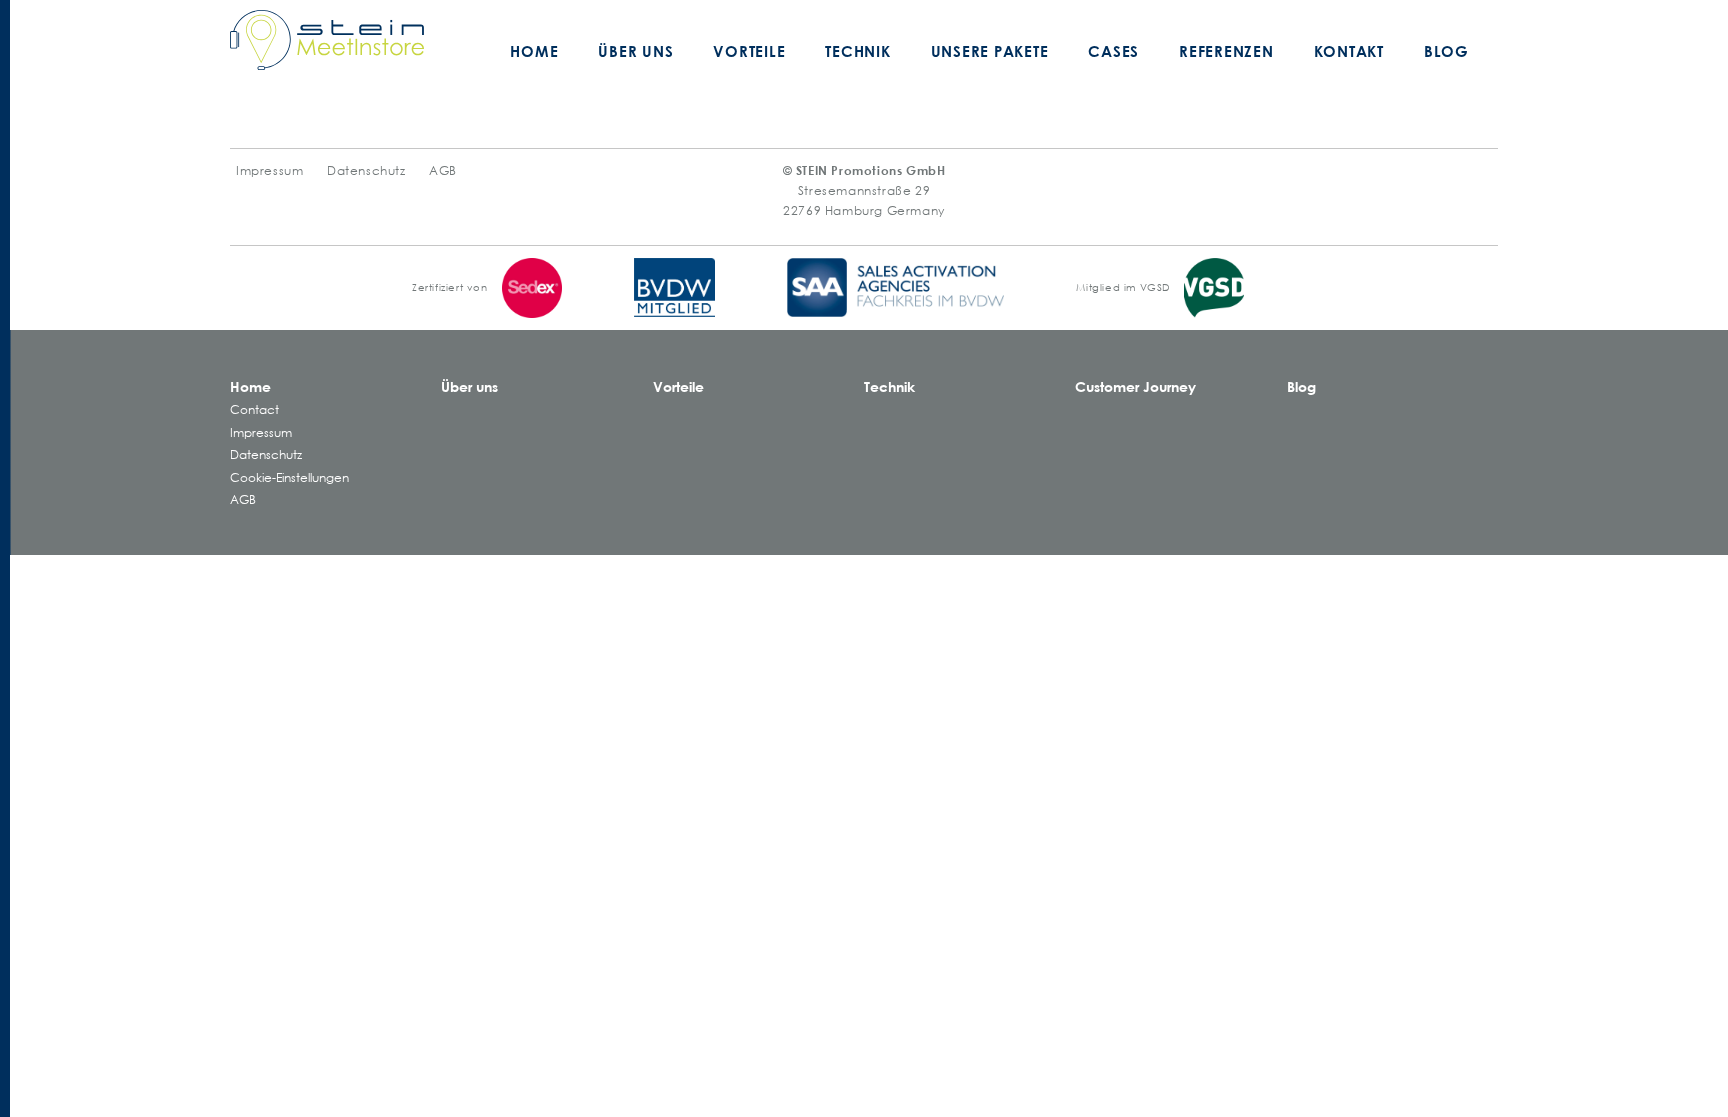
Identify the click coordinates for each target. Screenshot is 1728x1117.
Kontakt (1349, 51)
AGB (443, 170)
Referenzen (1226, 51)
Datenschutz (366, 170)
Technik (857, 51)
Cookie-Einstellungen (289, 477)
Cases (1113, 51)
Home (534, 51)
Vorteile (749, 51)
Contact (254, 409)
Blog (1446, 51)
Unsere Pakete (990, 51)
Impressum (269, 170)
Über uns (635, 51)
